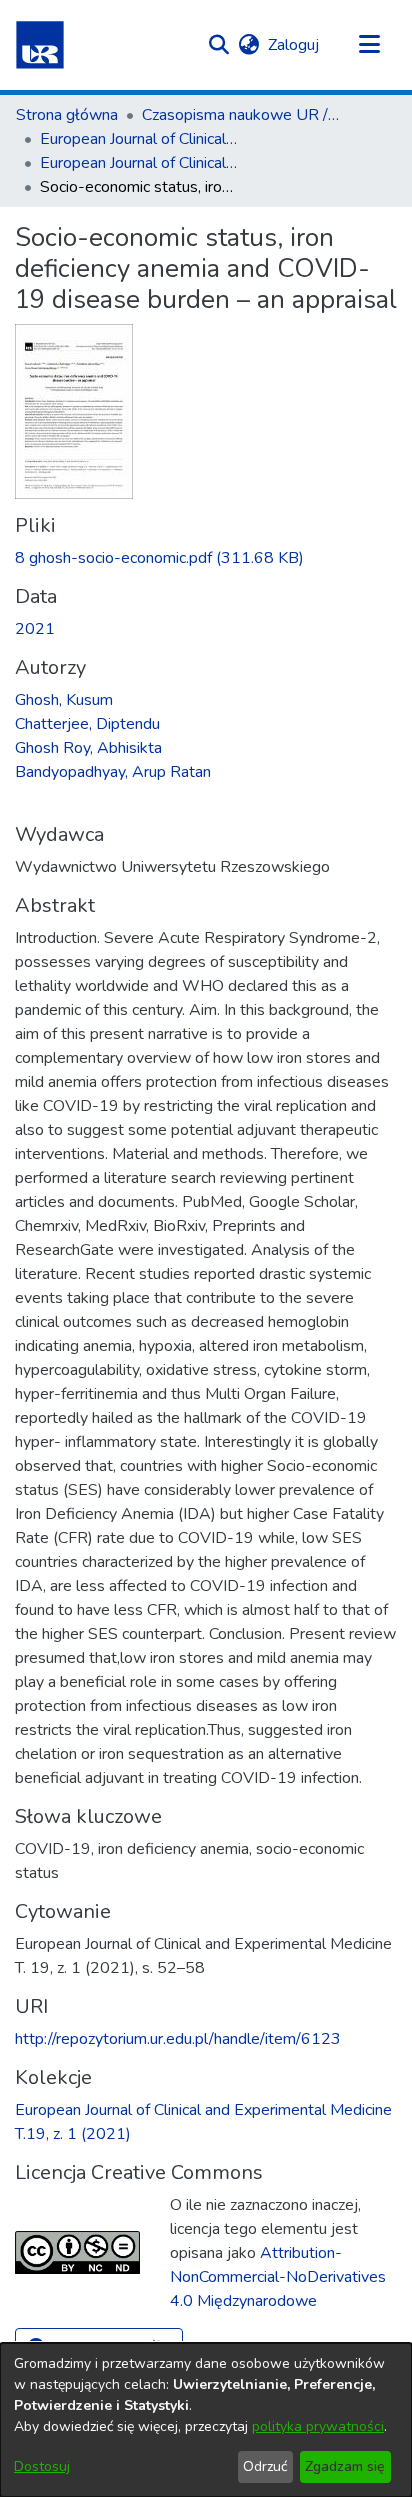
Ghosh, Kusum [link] (64, 700)
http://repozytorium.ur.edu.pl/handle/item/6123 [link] (178, 2039)
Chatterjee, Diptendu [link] (87, 724)
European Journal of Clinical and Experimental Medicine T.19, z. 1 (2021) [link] (140, 163)
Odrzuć (265, 2466)
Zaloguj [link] (294, 45)
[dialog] (206, 2420)
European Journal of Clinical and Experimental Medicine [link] (140, 139)
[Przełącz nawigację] (369, 45)
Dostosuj (42, 2466)
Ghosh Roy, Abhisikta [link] (88, 748)
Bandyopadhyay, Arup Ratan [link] (113, 772)
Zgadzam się (345, 2466)
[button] (40, 45)
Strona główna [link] (67, 115)
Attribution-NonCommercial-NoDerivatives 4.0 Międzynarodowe (278, 2277)
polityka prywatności (318, 2426)
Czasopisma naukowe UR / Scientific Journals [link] (242, 115)
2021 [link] (35, 629)
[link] (159, 558)
